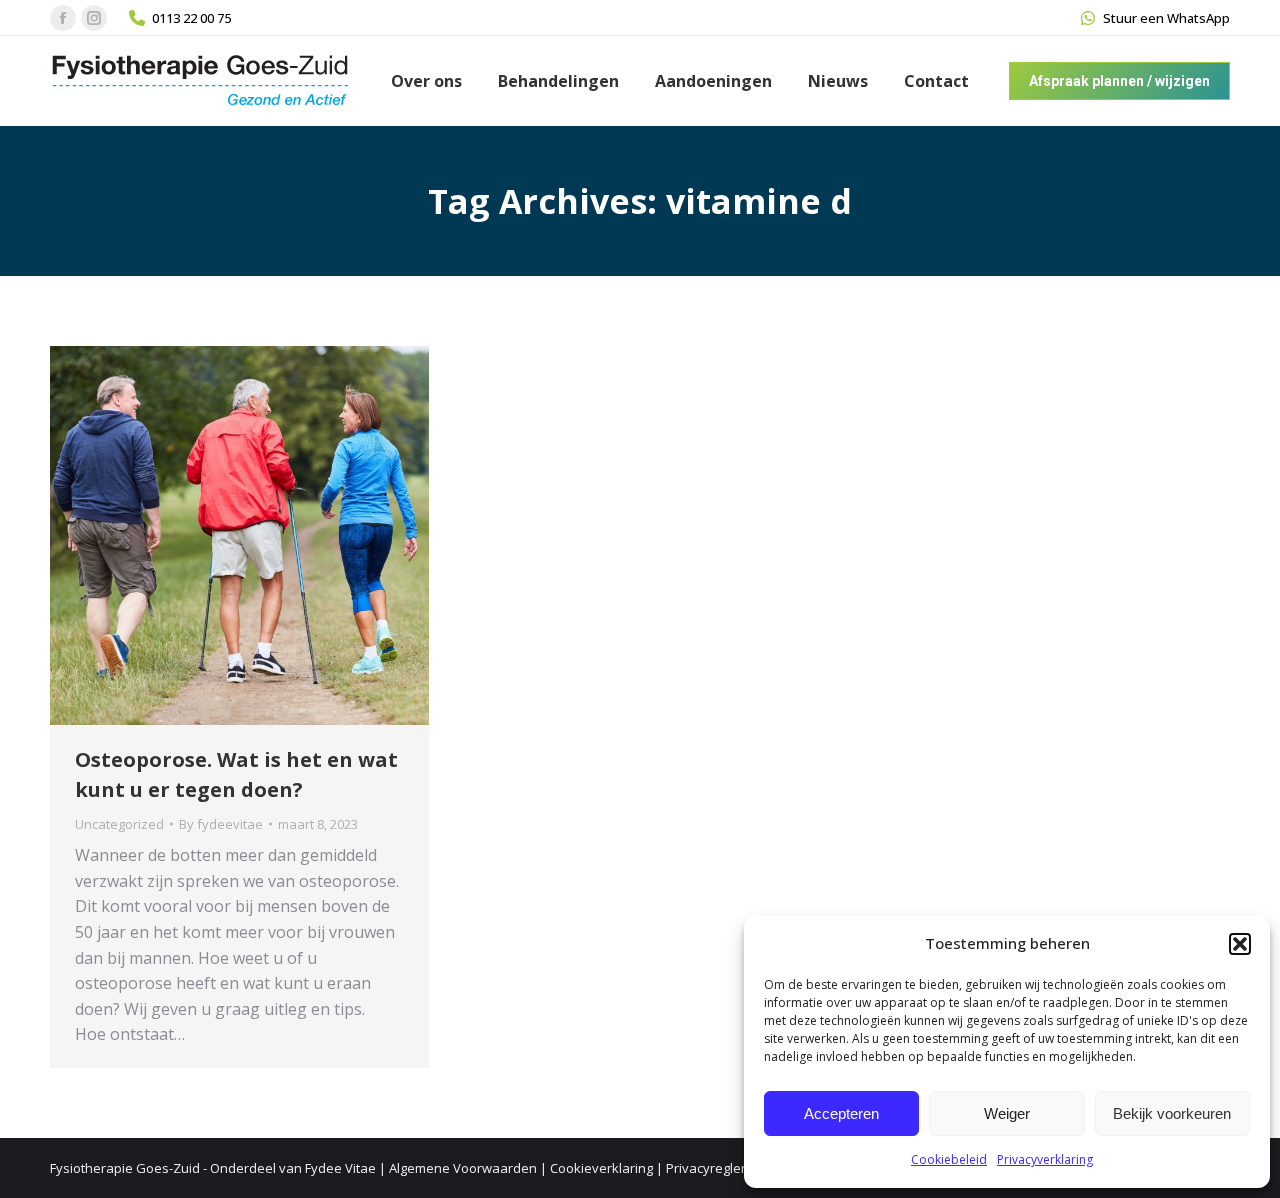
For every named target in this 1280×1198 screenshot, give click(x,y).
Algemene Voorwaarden (463, 1168)
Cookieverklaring (601, 1168)
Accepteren (841, 1113)
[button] (1240, 944)
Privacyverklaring (1045, 1159)
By (221, 824)
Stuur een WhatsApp (1166, 18)
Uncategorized (119, 824)
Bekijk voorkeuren (1172, 1113)
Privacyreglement (719, 1168)
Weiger (1007, 1113)
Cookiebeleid (949, 1159)
